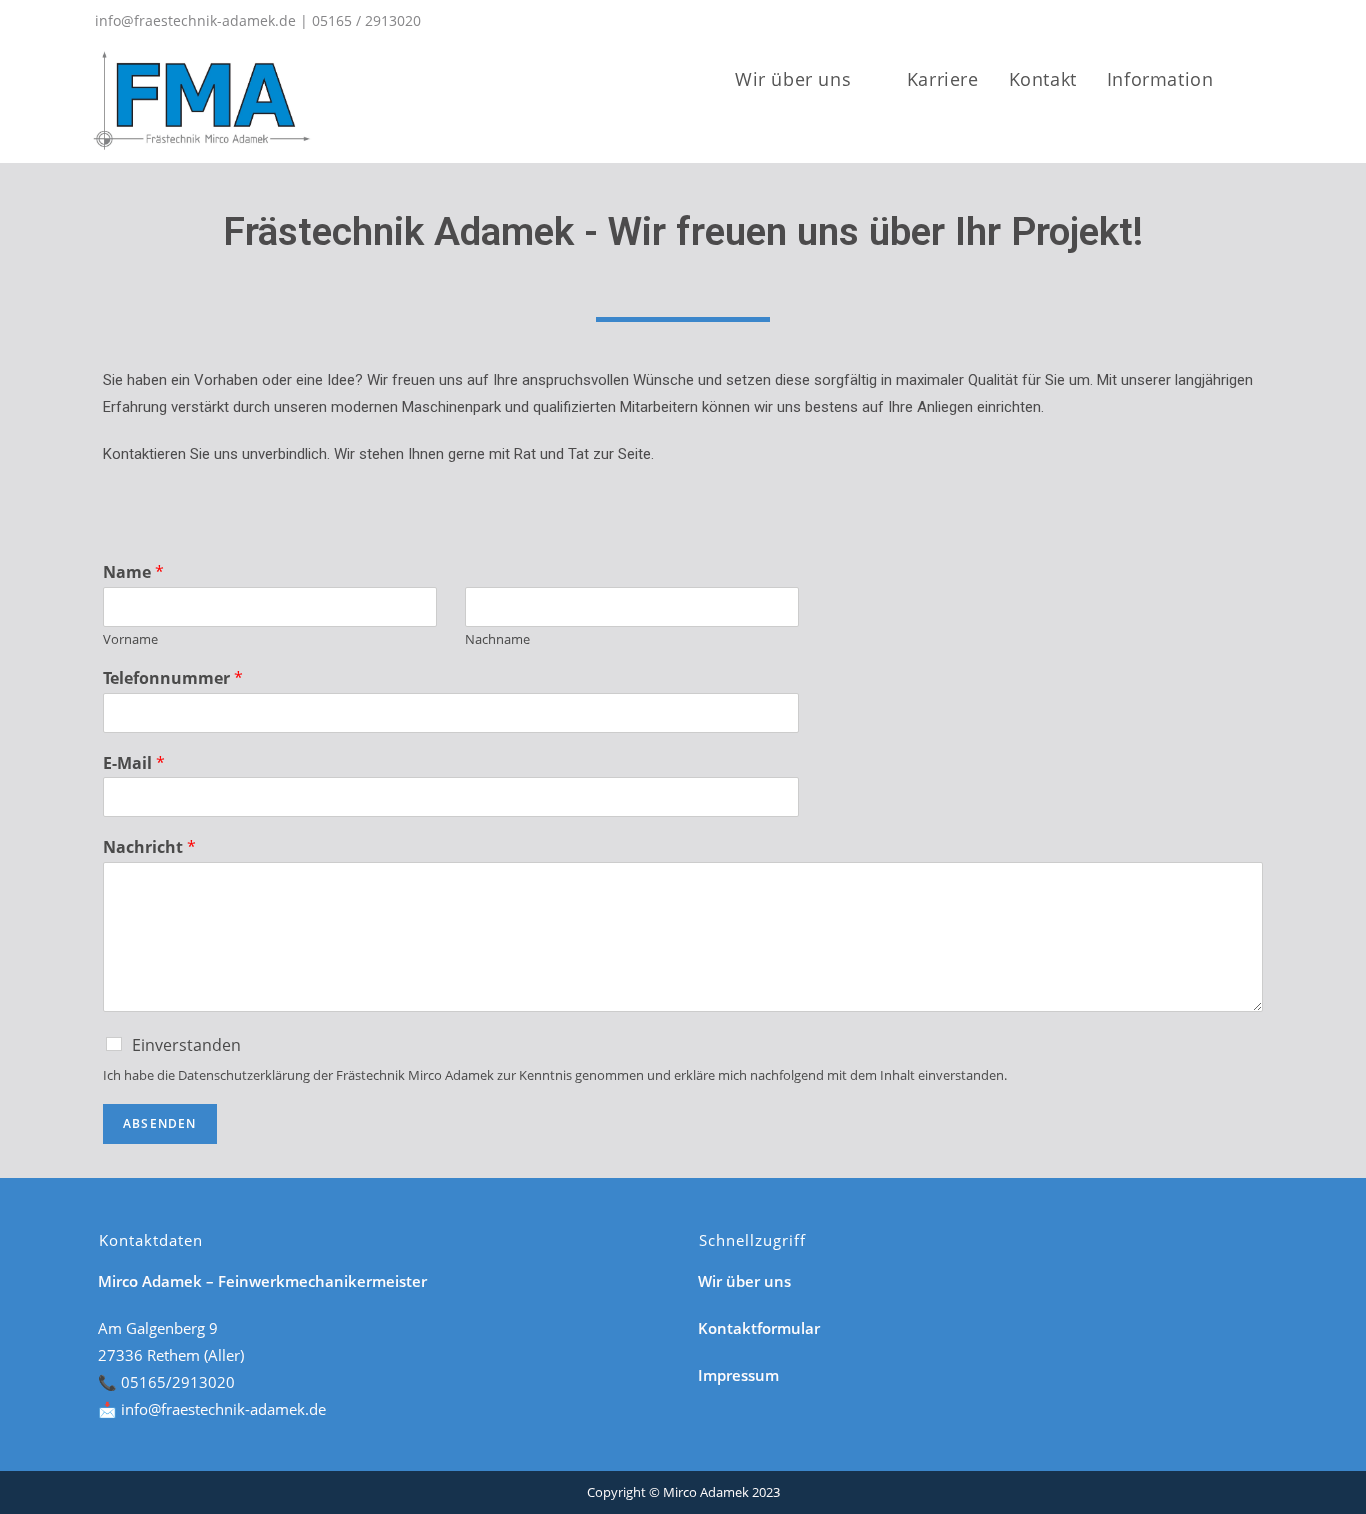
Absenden (160, 1123)
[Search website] (1276, 79)
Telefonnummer (173, 678)
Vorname (130, 639)
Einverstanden (186, 1045)
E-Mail (134, 763)
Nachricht (149, 847)
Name (133, 572)
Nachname (497, 639)
